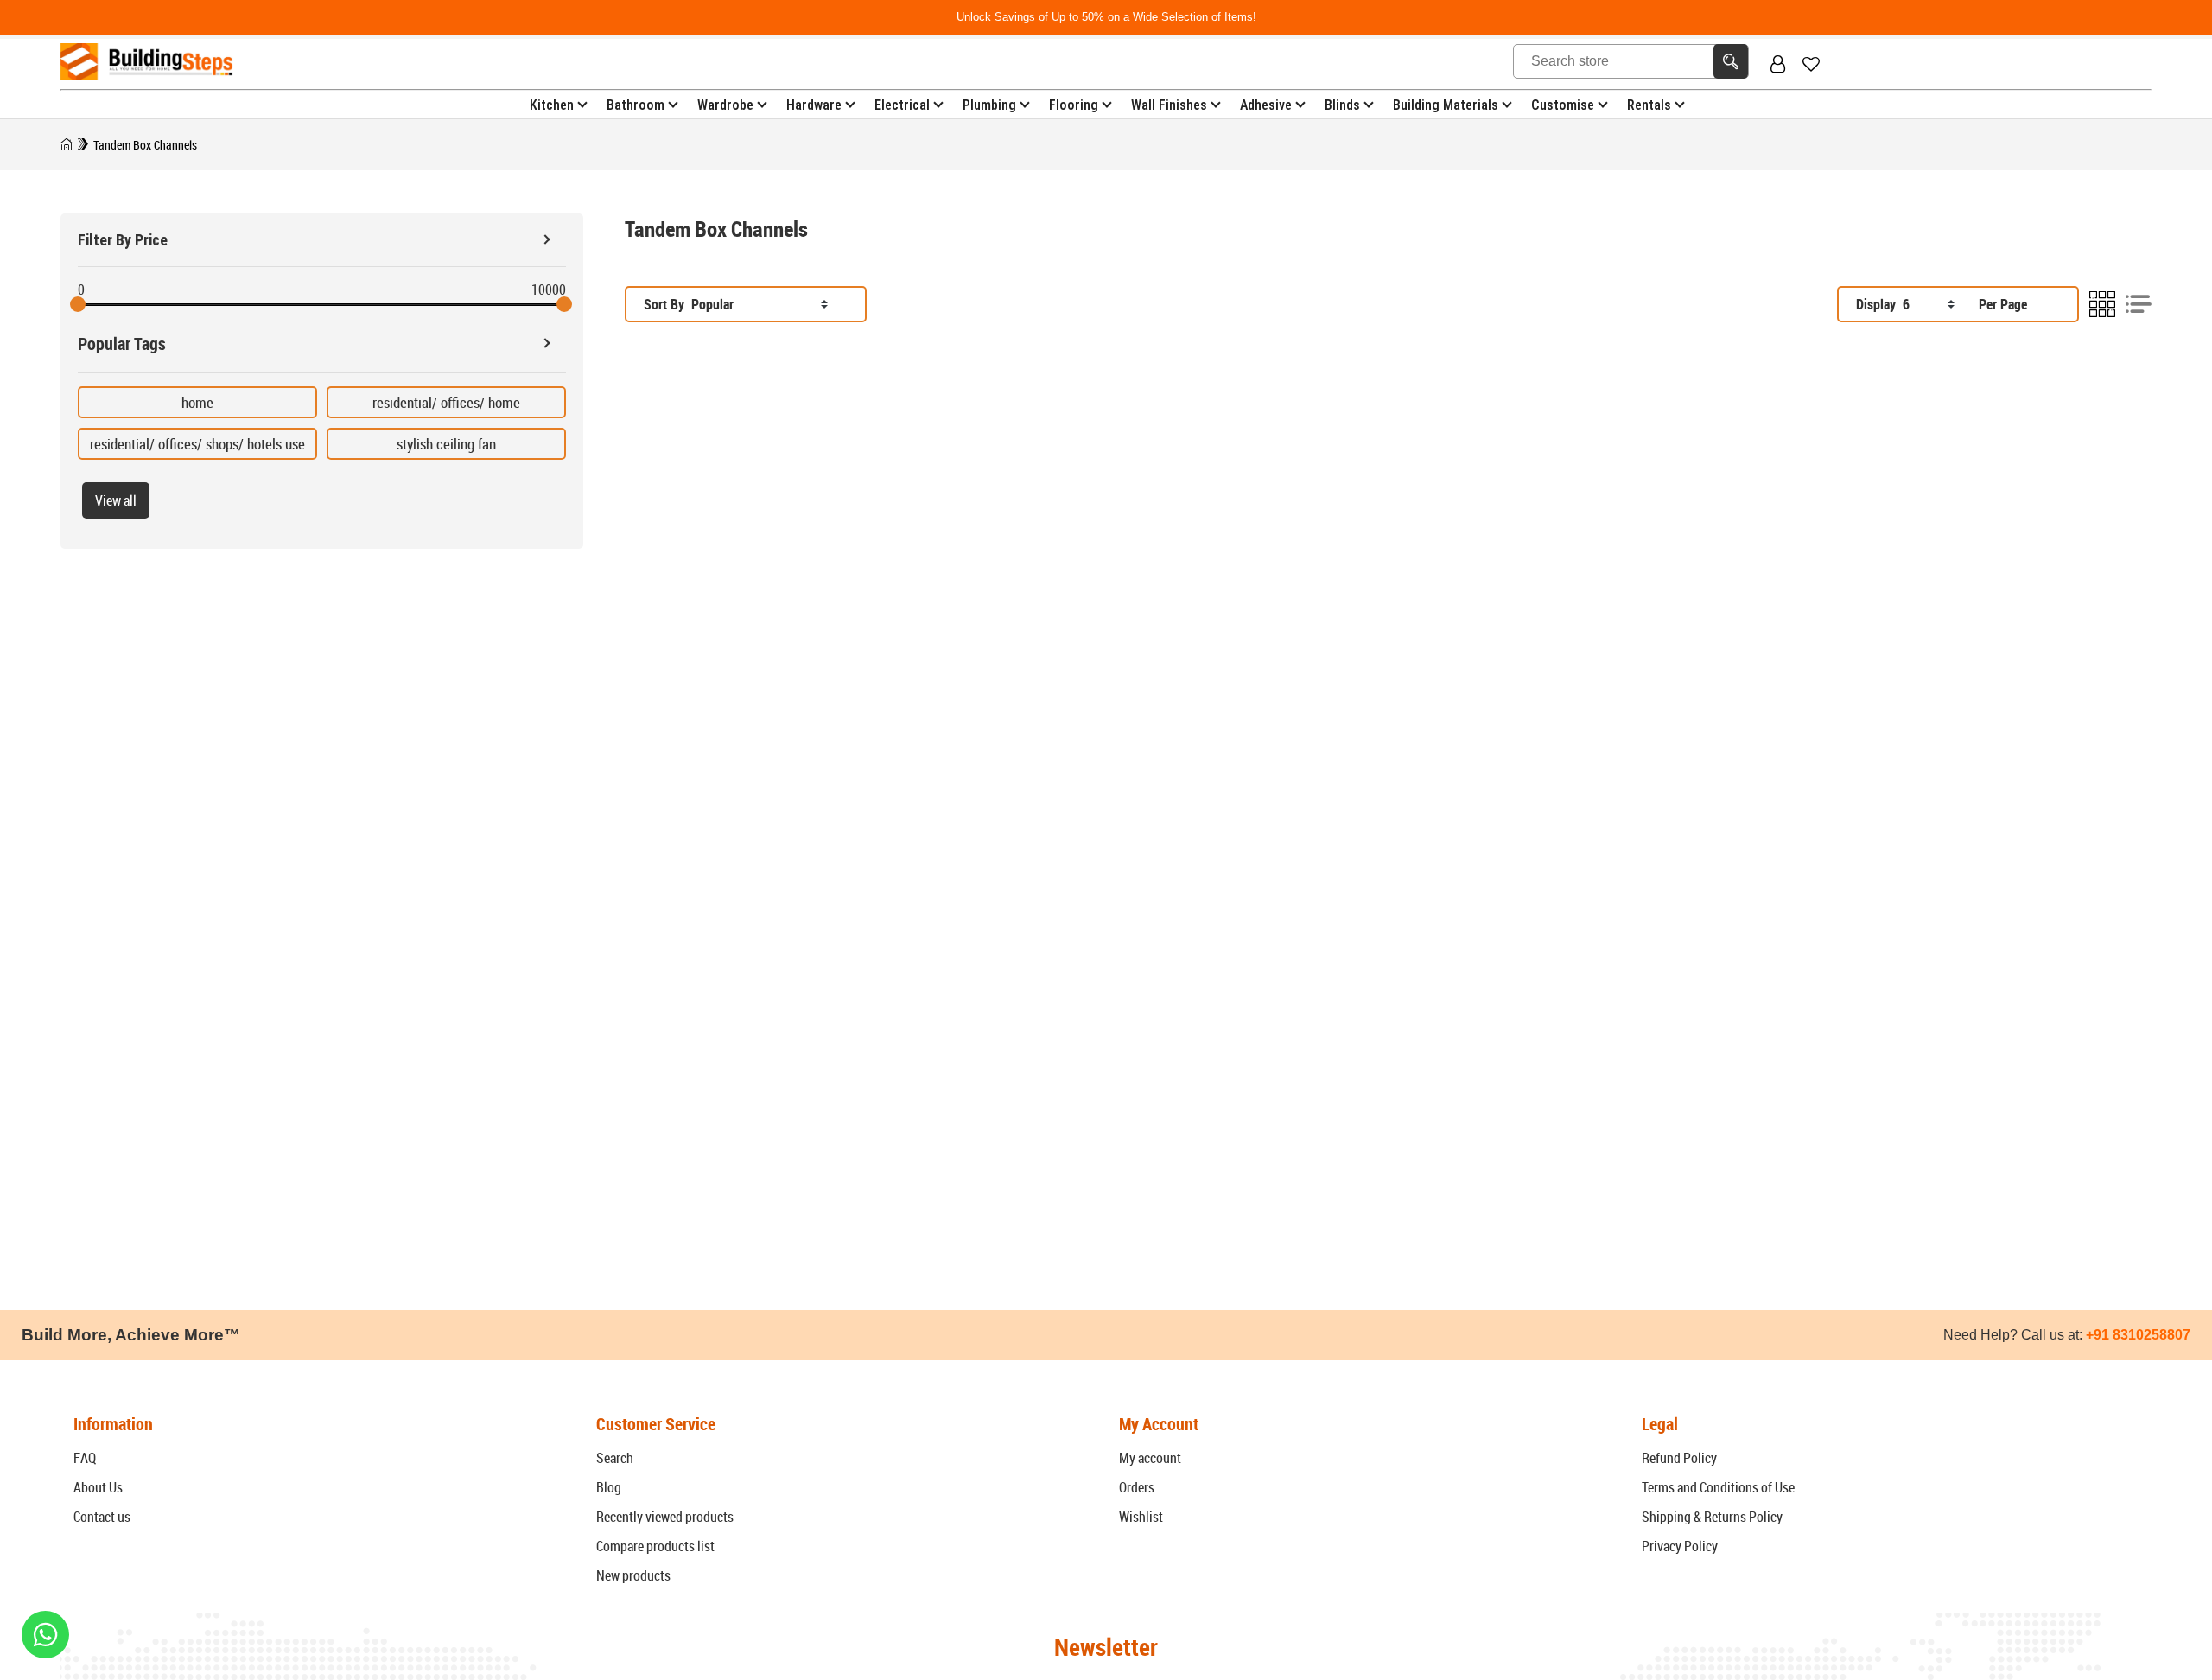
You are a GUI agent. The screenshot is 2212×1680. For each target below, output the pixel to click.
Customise (1563, 105)
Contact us (102, 1517)
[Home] (67, 145)
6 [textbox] (1906, 304)
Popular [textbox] (712, 304)
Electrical (902, 105)
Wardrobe (725, 105)
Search (615, 1458)
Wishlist (1141, 1517)
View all (116, 500)
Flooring (1074, 105)
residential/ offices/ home (446, 402)
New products (633, 1575)
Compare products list (655, 1546)
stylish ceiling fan (446, 444)
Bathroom (636, 105)
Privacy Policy (1680, 1546)
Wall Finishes (1169, 105)
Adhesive (1266, 105)
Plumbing (989, 105)
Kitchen (552, 105)
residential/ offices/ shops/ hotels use (197, 444)
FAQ (85, 1458)
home (197, 402)
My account (1150, 1458)
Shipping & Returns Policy (1712, 1517)
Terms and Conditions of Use (1718, 1487)
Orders (1137, 1487)
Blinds (1342, 105)
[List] (2139, 304)
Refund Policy (1679, 1458)
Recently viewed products (665, 1517)
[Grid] (2102, 304)
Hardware (814, 105)
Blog (609, 1487)
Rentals (1649, 105)
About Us (98, 1487)
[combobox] (760, 304)
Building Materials (1446, 105)
